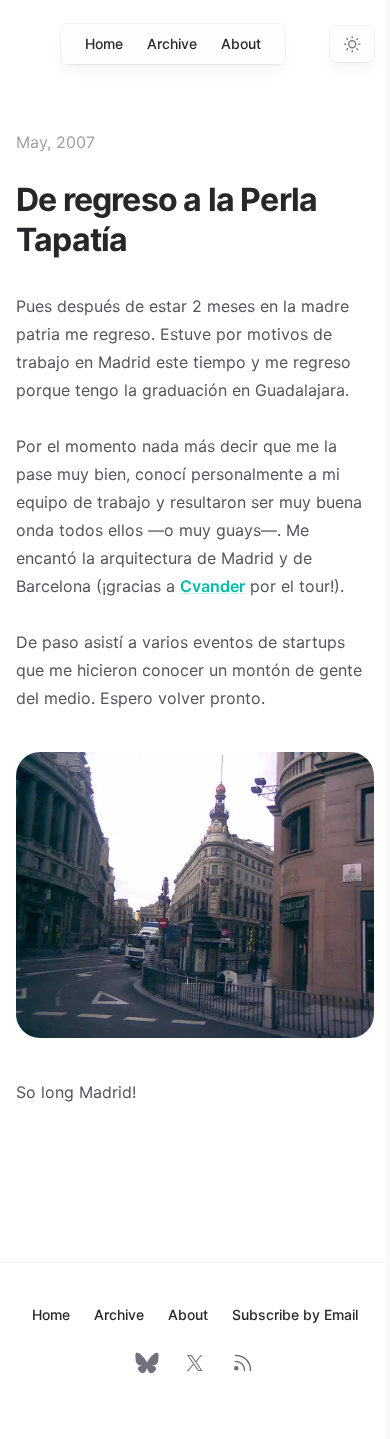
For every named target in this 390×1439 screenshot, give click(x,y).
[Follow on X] (195, 1363)
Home (104, 43)
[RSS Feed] (243, 1363)
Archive (172, 43)
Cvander (212, 586)
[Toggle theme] (352, 44)
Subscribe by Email (295, 1314)
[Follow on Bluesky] (147, 1363)
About (241, 43)
